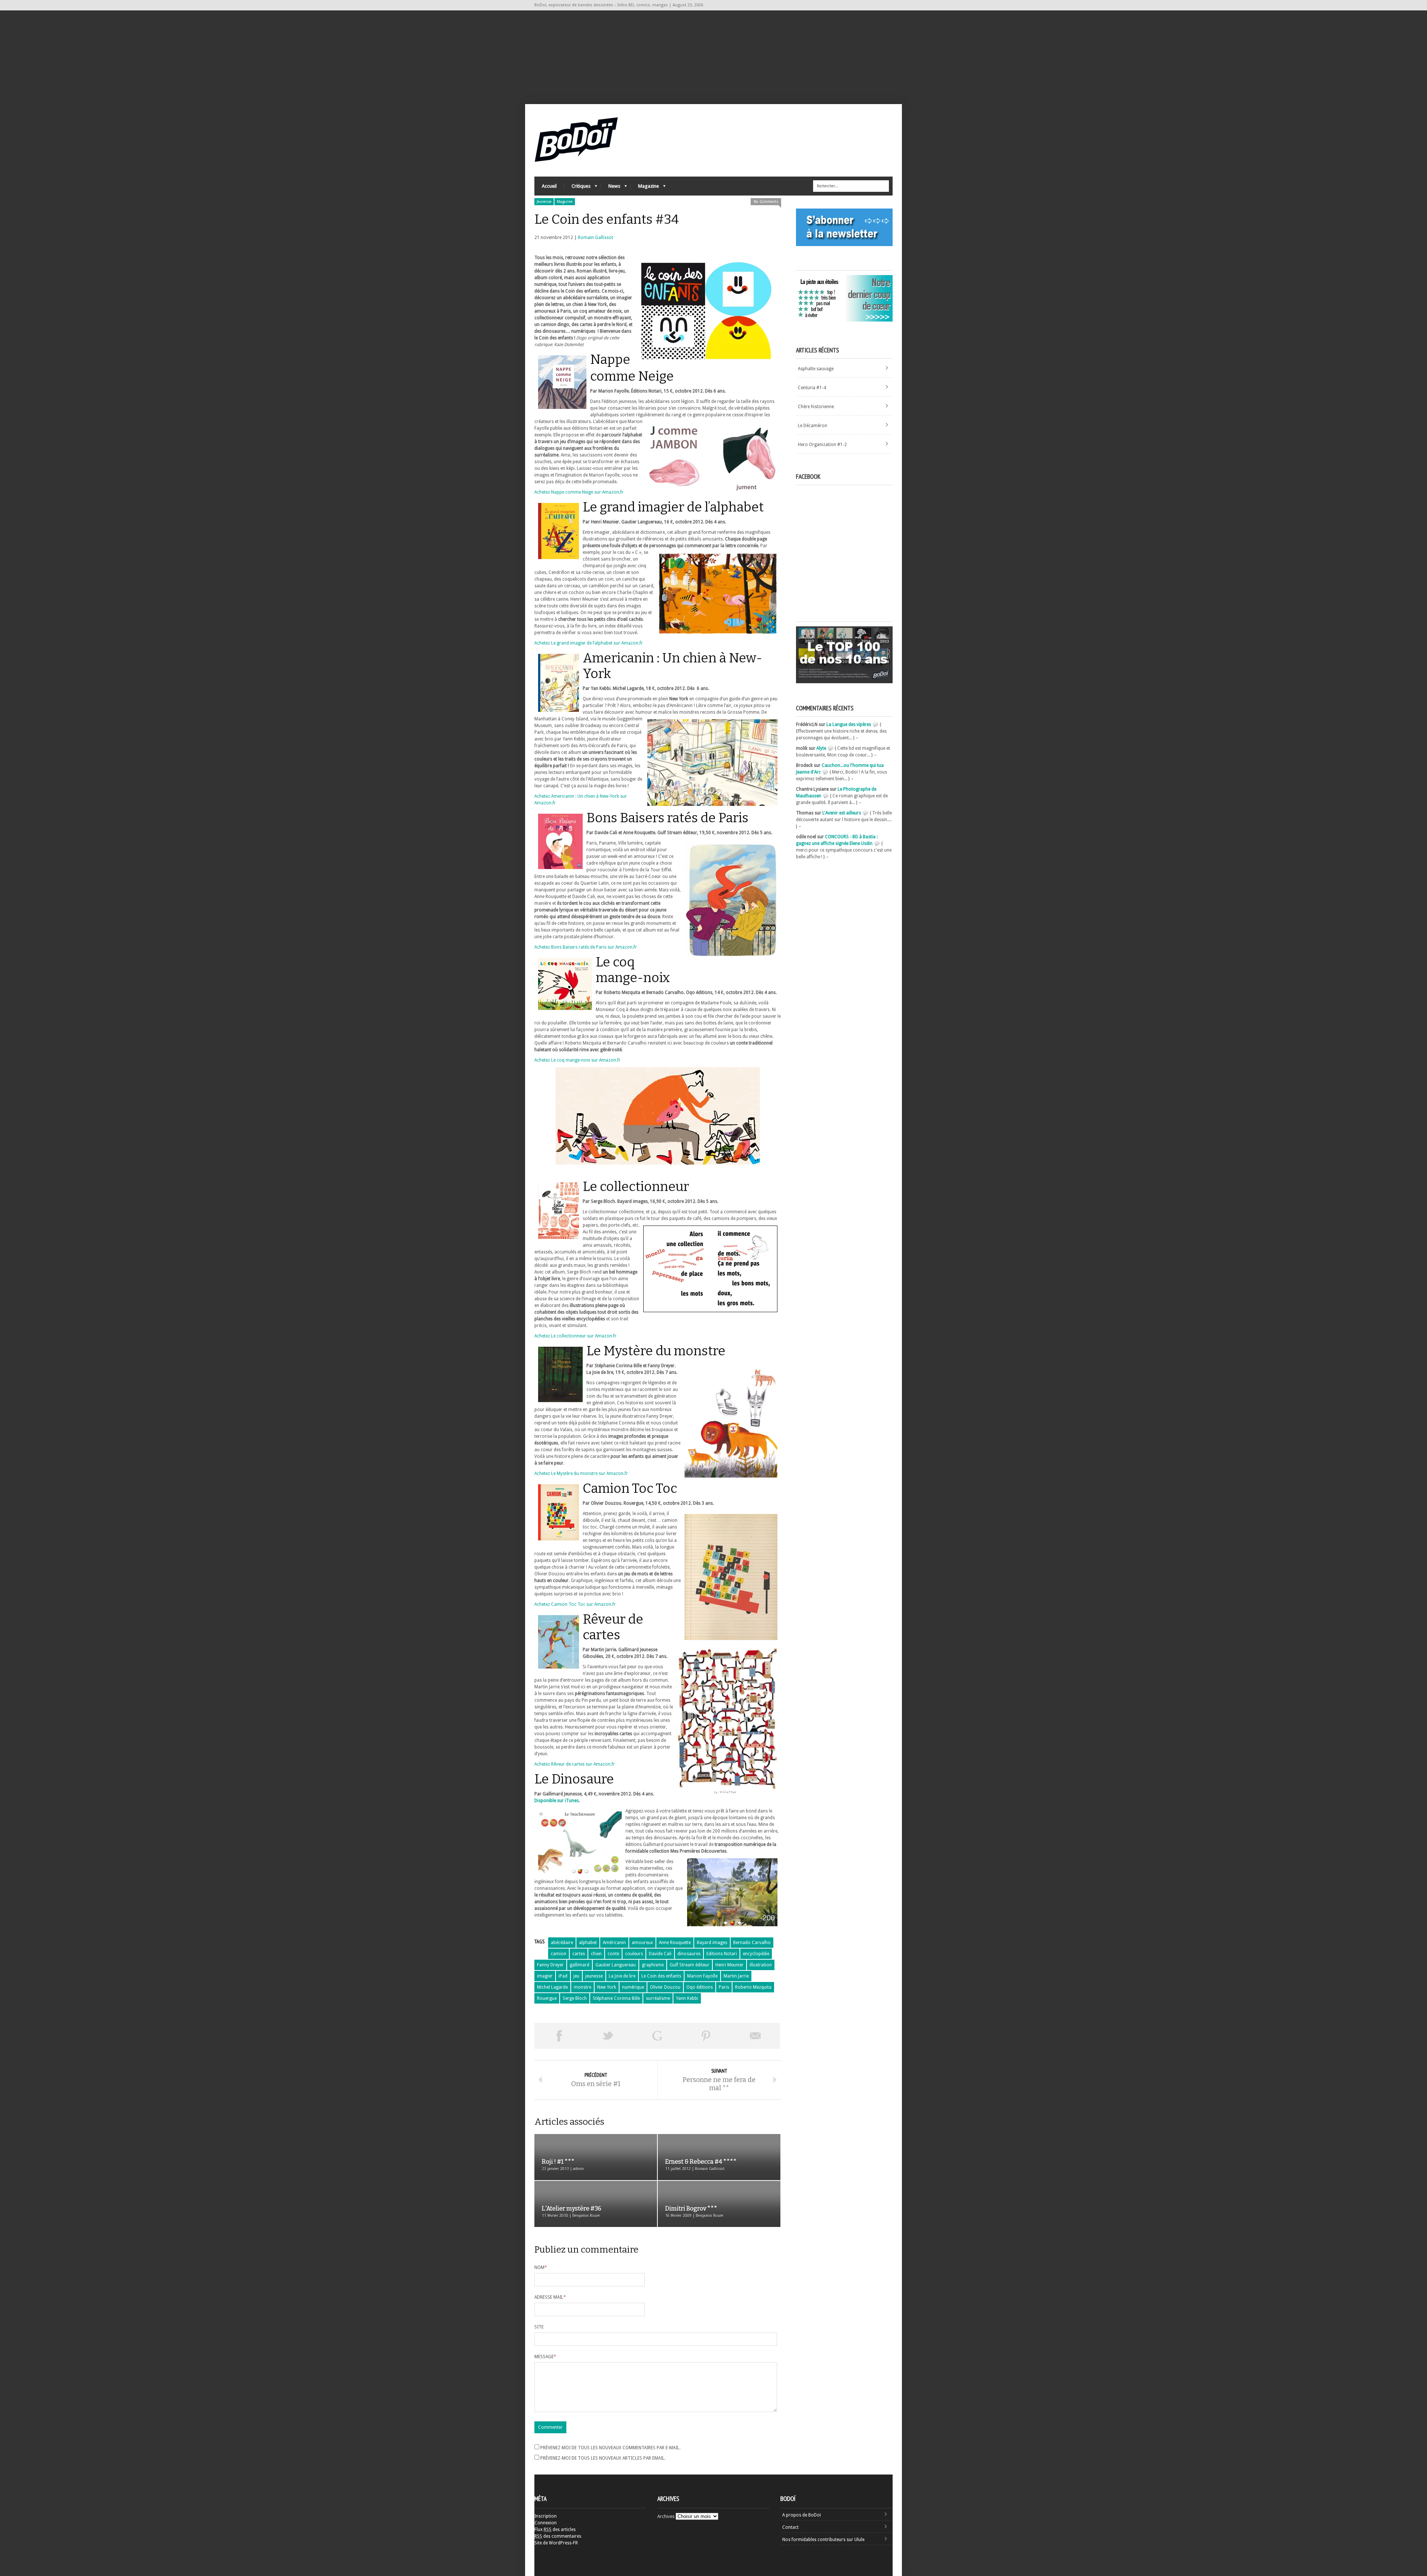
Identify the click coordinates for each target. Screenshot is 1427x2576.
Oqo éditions (700, 1987)
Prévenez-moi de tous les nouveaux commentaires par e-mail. (610, 2448)
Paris (724, 1987)
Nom (541, 2267)
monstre (583, 1987)
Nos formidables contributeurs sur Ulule (823, 2540)
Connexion (546, 2523)
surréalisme (658, 1998)
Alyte (821, 748)
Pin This (706, 2036)
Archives (666, 2517)
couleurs (634, 1954)
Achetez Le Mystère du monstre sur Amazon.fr (581, 1473)
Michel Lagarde (552, 1987)
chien (596, 1954)
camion (559, 1954)
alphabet (588, 1943)
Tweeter (608, 2036)
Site (539, 2327)
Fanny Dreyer (550, 1965)
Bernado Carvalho (752, 1943)
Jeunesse (544, 202)
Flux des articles (555, 2530)
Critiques (577, 188)
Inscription (546, 2516)
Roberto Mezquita (753, 1987)
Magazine (645, 188)
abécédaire (562, 1943)
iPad (563, 1976)
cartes (579, 1954)
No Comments (766, 202)
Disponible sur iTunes (556, 1801)
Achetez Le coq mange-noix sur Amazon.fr (577, 1060)
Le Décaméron (813, 426)
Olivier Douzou (665, 1987)
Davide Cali (660, 1954)
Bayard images (712, 1943)
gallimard (580, 1965)
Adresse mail (550, 2297)
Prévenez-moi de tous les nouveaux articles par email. (603, 2458)
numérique (633, 1987)
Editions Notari (722, 1954)
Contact (790, 2527)
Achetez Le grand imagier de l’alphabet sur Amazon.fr (589, 643)
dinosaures (689, 1954)
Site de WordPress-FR (556, 2543)
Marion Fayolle (702, 1976)
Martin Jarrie (736, 1976)
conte (613, 1954)
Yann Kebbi (687, 1998)
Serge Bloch (575, 1998)
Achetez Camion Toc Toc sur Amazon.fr (575, 1604)
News (611, 188)
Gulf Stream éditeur (690, 1965)
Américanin (614, 1943)
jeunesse (594, 1976)
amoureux (642, 1943)
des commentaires (558, 2536)
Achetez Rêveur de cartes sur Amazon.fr (575, 1764)
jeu (576, 1976)
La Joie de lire (622, 1976)
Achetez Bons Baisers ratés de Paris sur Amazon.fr (586, 947)
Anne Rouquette (675, 1943)
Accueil (549, 186)
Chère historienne (816, 407)
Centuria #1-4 (812, 388)
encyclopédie (756, 1954)
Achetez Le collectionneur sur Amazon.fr (575, 1336)
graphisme (653, 1965)
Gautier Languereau (616, 1965)
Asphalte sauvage (816, 369)
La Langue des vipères (849, 724)
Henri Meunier (729, 1965)
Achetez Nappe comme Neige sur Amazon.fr (579, 492)
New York (607, 1987)
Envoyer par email (755, 2036)
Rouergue (547, 1998)
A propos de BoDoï (802, 2515)
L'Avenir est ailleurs (842, 813)
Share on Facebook (559, 2036)
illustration (761, 1965)
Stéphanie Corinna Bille (616, 1998)
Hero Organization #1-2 (822, 445)
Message (545, 2357)
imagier (545, 1976)
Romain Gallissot (596, 238)
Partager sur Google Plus (657, 2036)
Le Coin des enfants (661, 1976)
